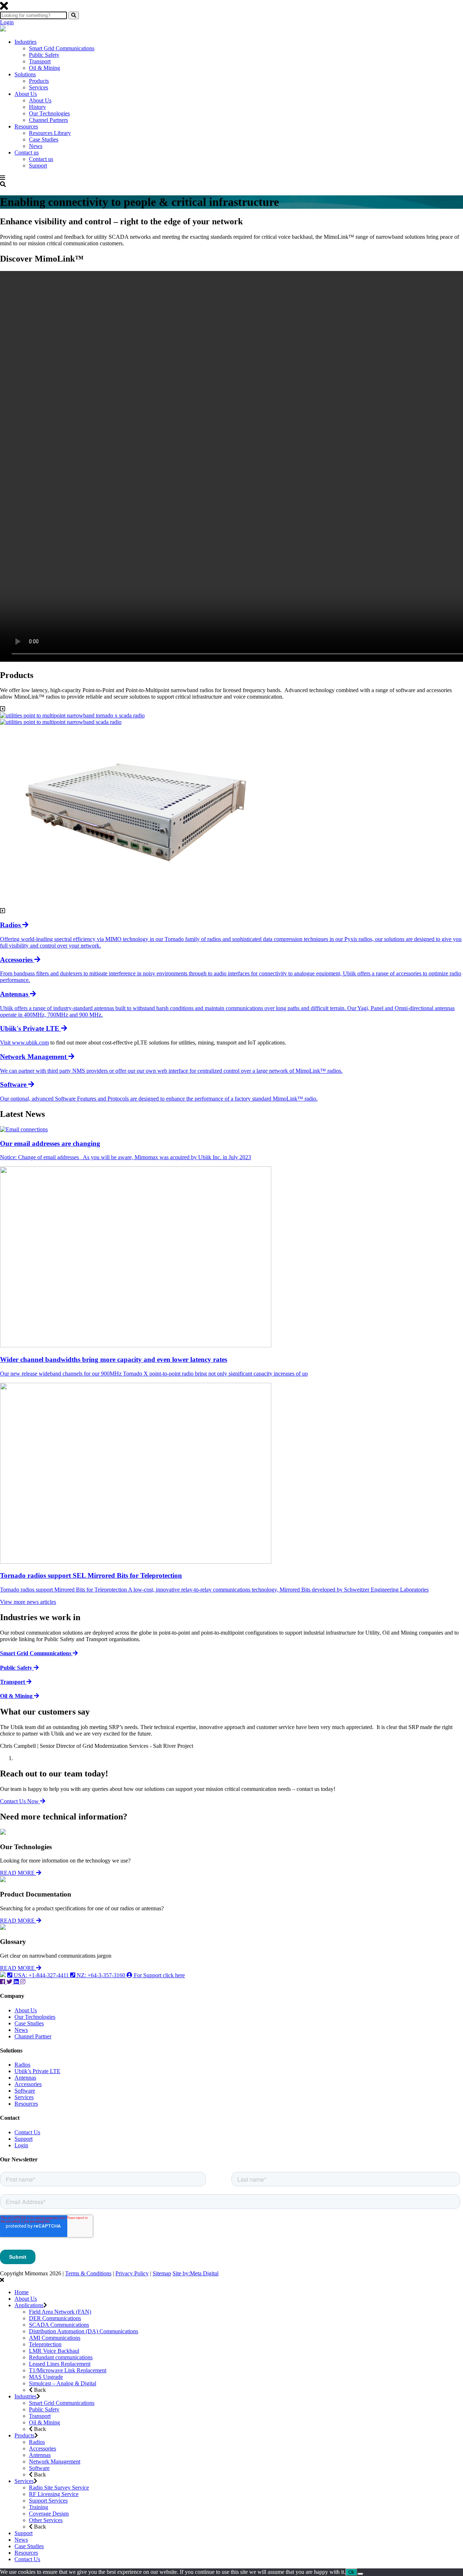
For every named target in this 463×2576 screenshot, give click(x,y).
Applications (29, 2305)
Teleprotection (45, 2344)
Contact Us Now (20, 1801)
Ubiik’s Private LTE (37, 2071)
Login (7, 22)
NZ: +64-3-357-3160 (101, 1975)
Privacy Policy (132, 2273)
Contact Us (27, 2132)
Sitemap (162, 2273)
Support (38, 166)
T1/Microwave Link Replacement (68, 2370)
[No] (360, 2574)
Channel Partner (33, 2036)
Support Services (48, 2501)
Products (39, 81)
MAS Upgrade (46, 2377)
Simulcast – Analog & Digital (63, 2383)
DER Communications (55, 2318)
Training (39, 2507)
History (37, 107)
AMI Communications (55, 2338)
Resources (26, 126)
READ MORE (18, 1873)
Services (39, 87)
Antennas (25, 2078)
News (36, 146)
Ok (351, 2572)
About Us (26, 94)
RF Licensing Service (54, 2494)
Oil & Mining (44, 68)
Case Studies (44, 139)
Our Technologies (49, 113)
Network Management (55, 2461)
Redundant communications (61, 2357)
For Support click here (159, 1975)
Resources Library (50, 133)
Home (22, 2292)
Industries (26, 42)
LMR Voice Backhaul (54, 2351)
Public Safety (44, 55)
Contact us (27, 152)
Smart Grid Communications (62, 48)
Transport (40, 61)
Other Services (46, 2520)
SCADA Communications (59, 2325)
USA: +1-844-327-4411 (41, 1975)
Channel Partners (48, 120)
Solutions (25, 74)
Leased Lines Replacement (60, 2364)
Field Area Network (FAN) (60, 2312)
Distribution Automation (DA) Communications (84, 2331)
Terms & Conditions (88, 2273)
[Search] (74, 15)
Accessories (28, 2084)
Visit (6, 1043)
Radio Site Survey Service (59, 2488)
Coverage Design (49, 2514)
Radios (22, 2065)
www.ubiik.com (30, 1043)
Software (25, 2091)
